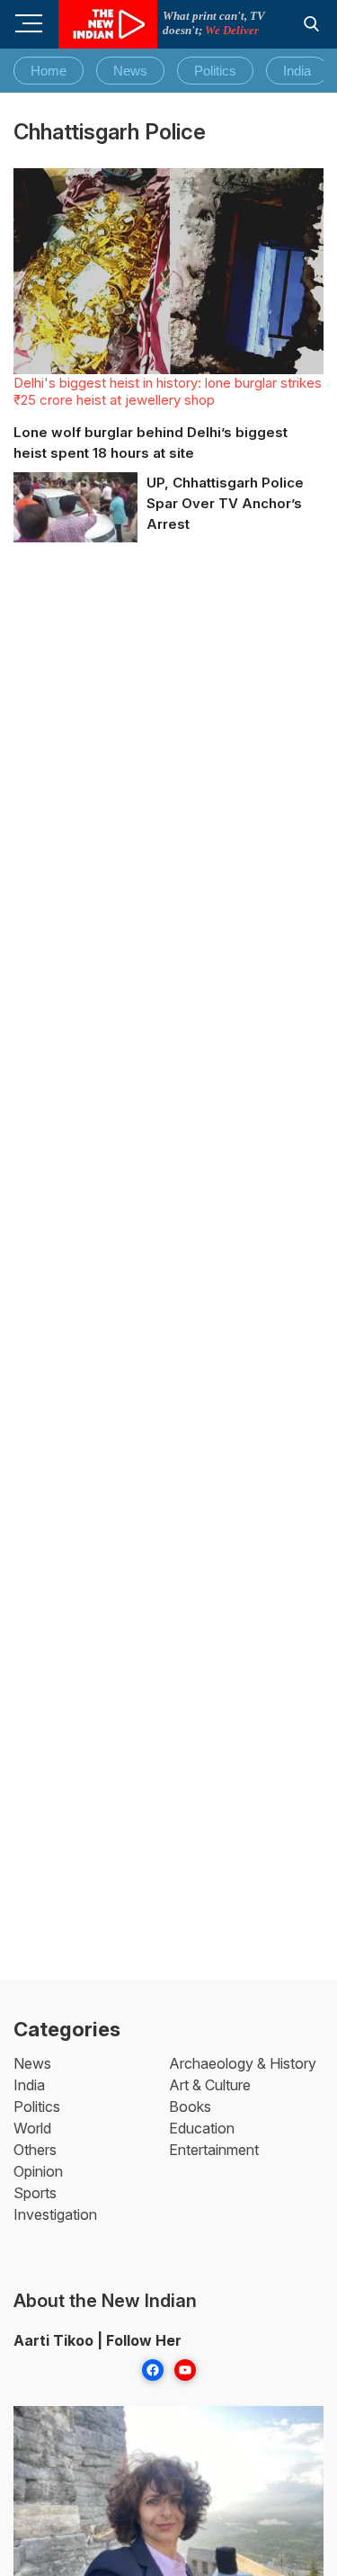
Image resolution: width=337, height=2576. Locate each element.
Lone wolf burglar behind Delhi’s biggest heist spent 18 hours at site (151, 443)
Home (49, 71)
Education (202, 2128)
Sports (35, 2193)
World (32, 2128)
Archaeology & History (243, 2063)
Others (35, 2150)
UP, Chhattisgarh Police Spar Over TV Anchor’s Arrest (225, 503)
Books (190, 2106)
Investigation (55, 2214)
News (130, 71)
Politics (215, 71)
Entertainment (214, 2150)
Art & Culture (210, 2085)
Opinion (38, 2171)
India (297, 71)
